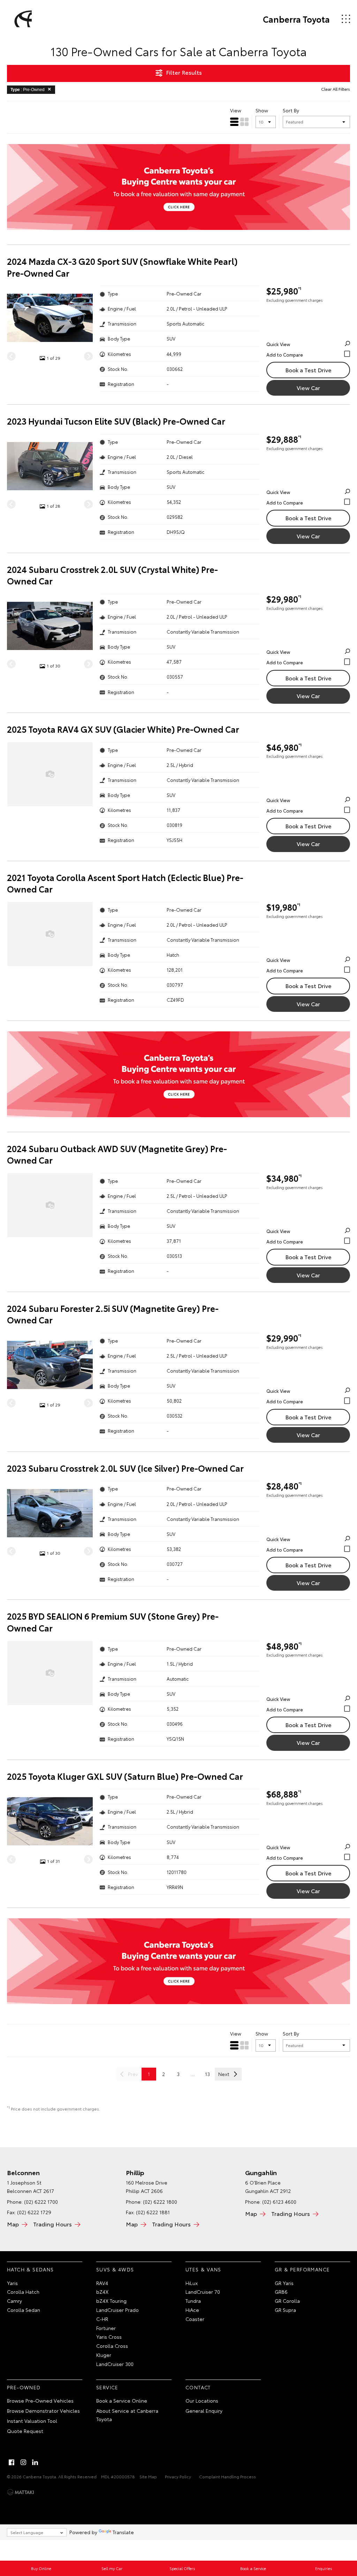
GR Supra (285, 2310)
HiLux (192, 2283)
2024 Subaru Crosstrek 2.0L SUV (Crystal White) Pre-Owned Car (112, 575)
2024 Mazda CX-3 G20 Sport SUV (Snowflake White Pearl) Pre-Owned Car (122, 267)
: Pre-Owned (28, 90)
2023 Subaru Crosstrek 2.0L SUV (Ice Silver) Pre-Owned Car (125, 1468)
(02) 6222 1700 (41, 2202)
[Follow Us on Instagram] (23, 2462)
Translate (123, 2532)
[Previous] (11, 356)
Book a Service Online (122, 2400)
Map (13, 2224)
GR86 (281, 2292)
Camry (14, 2301)
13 (207, 2074)
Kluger (104, 2355)
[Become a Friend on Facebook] (12, 2462)
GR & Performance (302, 2269)
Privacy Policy (178, 2476)
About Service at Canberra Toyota (127, 2415)
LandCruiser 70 (203, 2292)
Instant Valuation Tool (32, 2421)
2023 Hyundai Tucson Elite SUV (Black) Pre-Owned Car (116, 421)
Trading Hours (52, 2224)
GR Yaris (284, 2283)
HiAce (192, 2310)
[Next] (88, 356)
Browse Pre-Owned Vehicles (40, 2400)
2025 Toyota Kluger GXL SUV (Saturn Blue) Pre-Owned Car (125, 1776)
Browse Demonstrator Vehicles (43, 2411)
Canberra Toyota (296, 19)
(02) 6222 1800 (160, 2202)
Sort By (291, 110)
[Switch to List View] (234, 122)
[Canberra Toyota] (22, 19)
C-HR (102, 2319)
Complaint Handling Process (227, 2476)
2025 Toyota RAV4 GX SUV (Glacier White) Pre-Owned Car (123, 729)
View (236, 110)
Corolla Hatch (23, 2292)
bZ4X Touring (111, 2301)
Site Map (148, 2476)
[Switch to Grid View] (244, 122)
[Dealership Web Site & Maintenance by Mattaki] (21, 2492)
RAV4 (102, 2283)
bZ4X (102, 2292)
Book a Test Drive (308, 370)
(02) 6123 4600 (279, 2202)
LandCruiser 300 (115, 2364)
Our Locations (202, 2400)
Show (262, 110)
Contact (198, 2387)
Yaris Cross (109, 2337)
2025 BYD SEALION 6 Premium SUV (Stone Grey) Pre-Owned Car (113, 1622)
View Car (308, 387)
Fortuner (106, 2328)
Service (107, 2387)
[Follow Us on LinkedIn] (35, 2462)
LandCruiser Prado (117, 2310)
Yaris (12, 2283)
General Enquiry (204, 2411)
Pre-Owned (24, 2387)
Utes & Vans (203, 2269)
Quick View (278, 344)
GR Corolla (287, 2301)
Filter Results (184, 72)
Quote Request (25, 2431)
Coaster (195, 2319)
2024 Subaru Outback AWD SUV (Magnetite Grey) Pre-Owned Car (117, 1154)
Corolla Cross (112, 2346)
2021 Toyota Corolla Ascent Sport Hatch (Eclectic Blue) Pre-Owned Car (125, 883)
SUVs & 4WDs (115, 2269)
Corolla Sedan (24, 2310)
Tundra (193, 2301)
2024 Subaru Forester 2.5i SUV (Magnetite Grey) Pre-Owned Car (113, 1314)
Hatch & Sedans (31, 2269)
